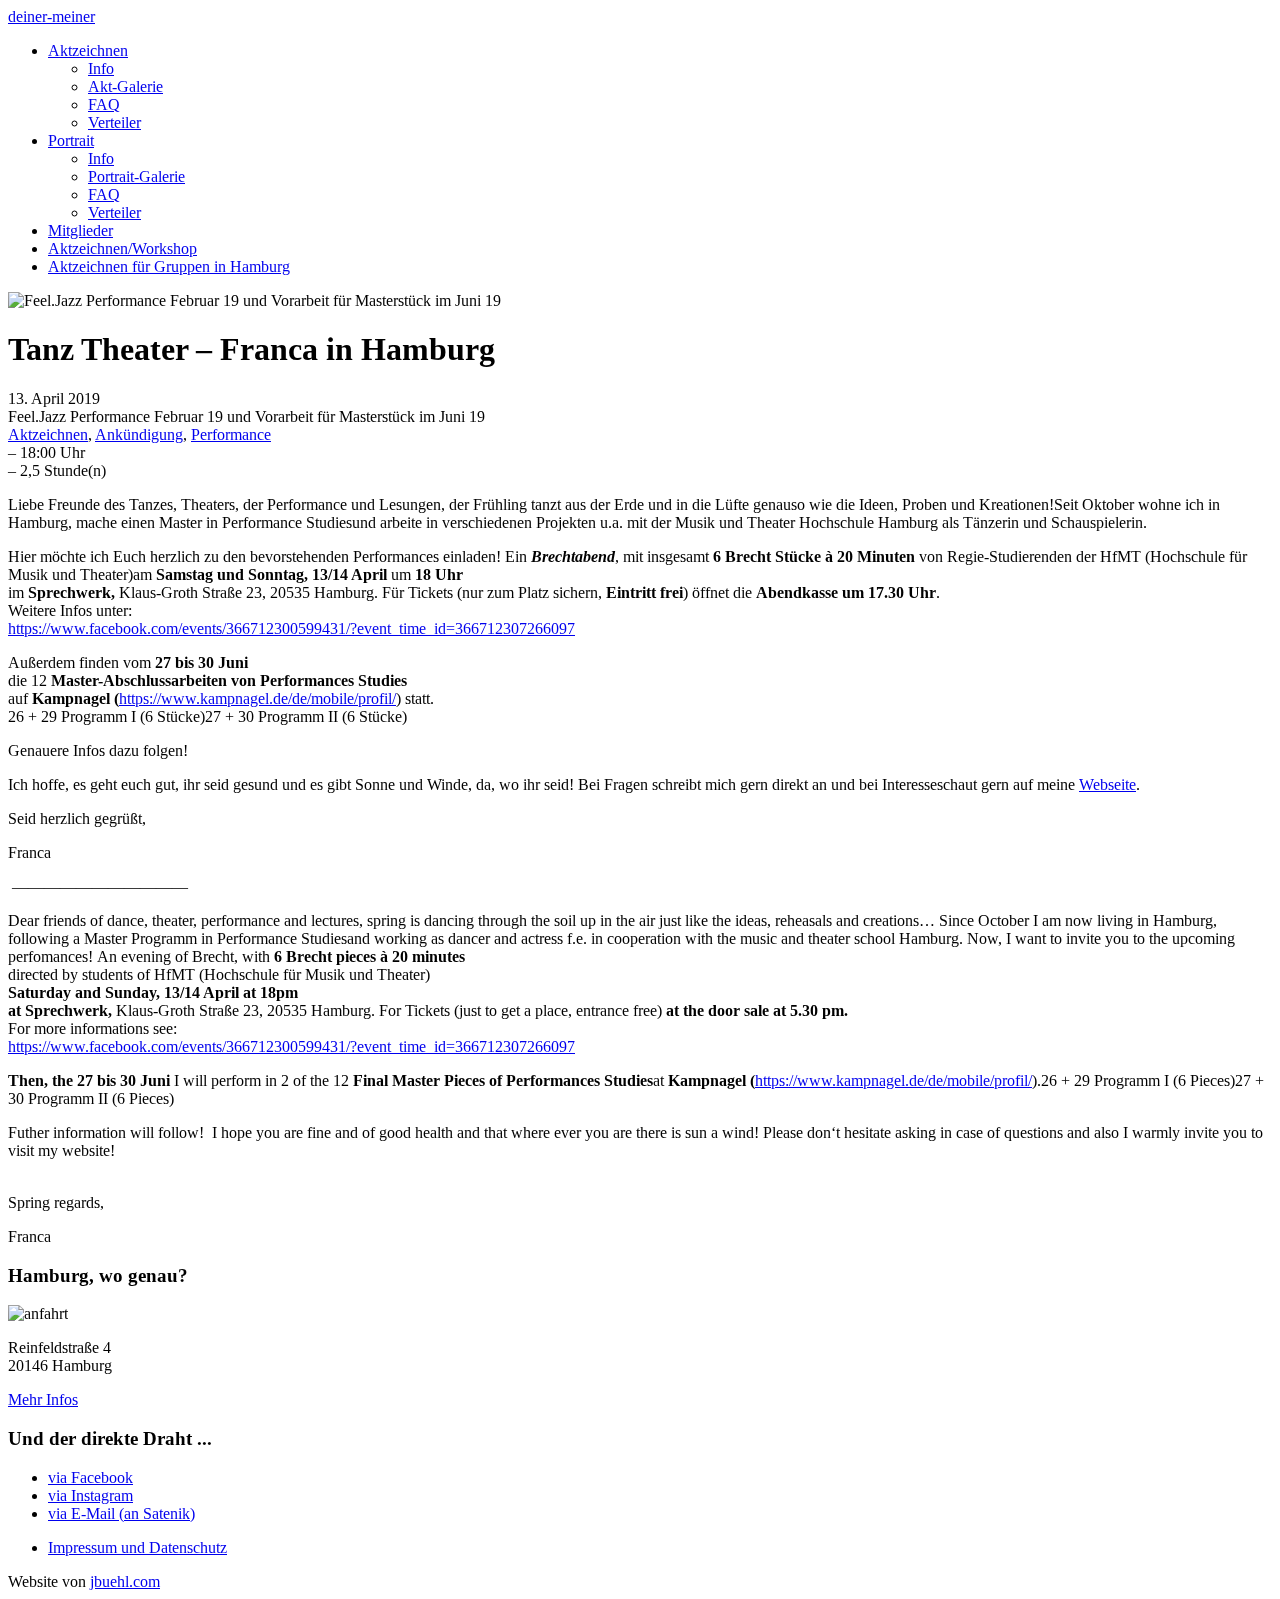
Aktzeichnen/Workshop (122, 248)
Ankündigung (139, 434)
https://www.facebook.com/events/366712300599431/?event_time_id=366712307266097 (291, 628)
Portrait (71, 140)
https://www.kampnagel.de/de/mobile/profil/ (257, 698)
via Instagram (90, 1495)
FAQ (104, 104)
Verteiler (114, 122)
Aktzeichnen (88, 50)
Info (101, 68)
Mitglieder (80, 230)
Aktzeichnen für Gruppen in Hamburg (169, 266)
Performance (231, 434)
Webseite (1107, 784)
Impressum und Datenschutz (137, 1547)
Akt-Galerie (125, 86)
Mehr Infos (43, 1399)
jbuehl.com (125, 1581)
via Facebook (90, 1477)
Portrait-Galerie (136, 176)
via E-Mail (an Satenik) (121, 1513)
